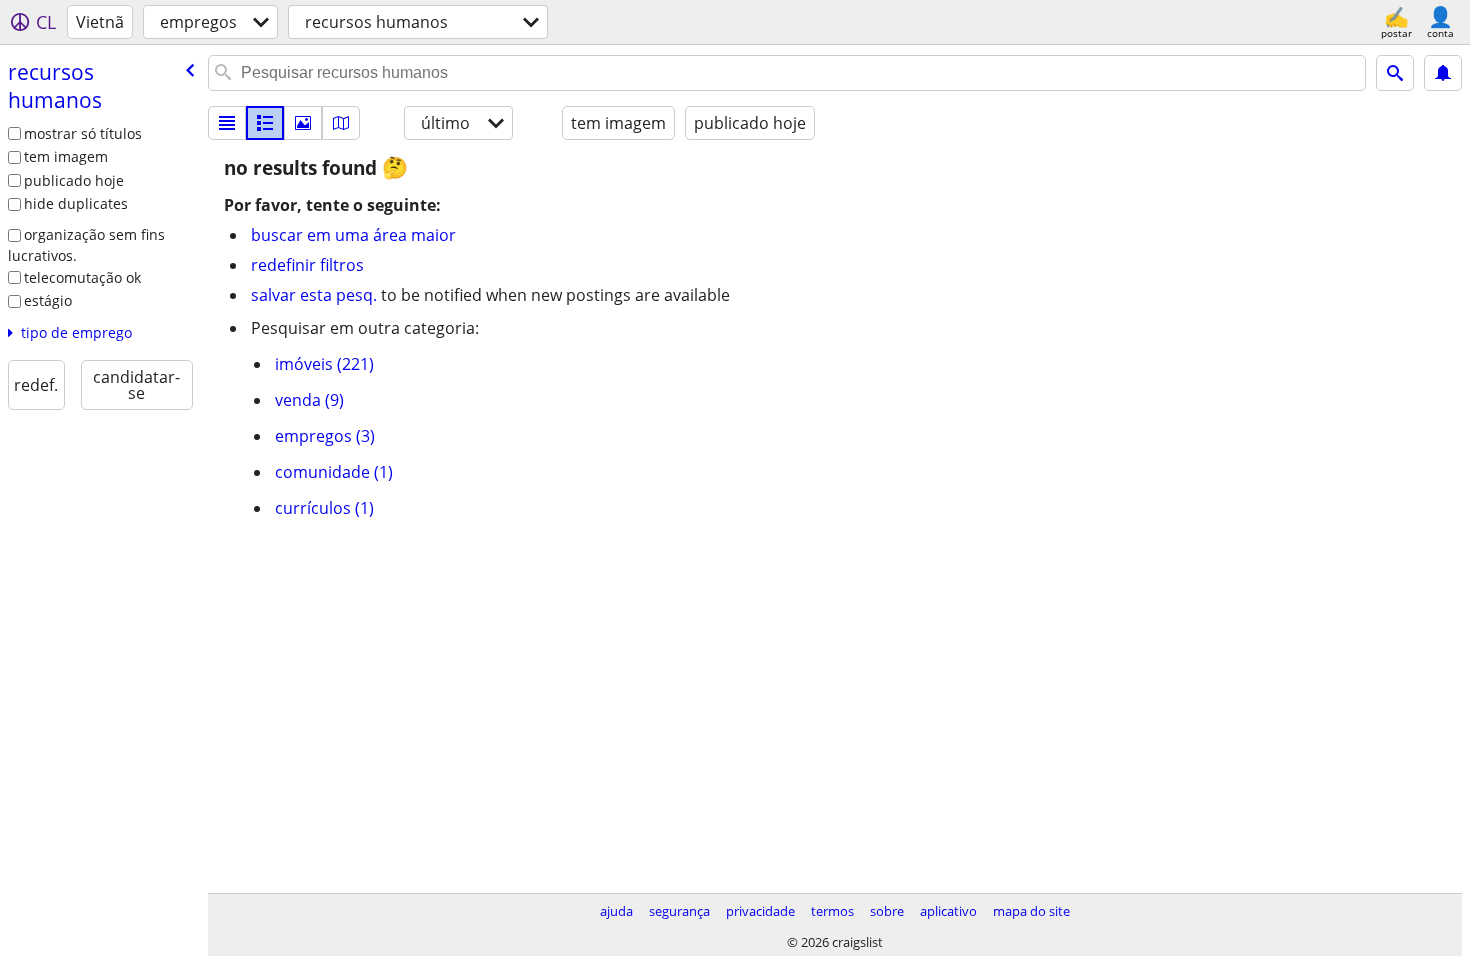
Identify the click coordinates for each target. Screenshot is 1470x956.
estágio (48, 300)
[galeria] (303, 123)
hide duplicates (76, 203)
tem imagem (66, 156)
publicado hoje (74, 180)
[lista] (227, 123)
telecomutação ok (82, 277)
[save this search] (1443, 73)
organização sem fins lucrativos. (86, 245)
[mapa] (341, 123)
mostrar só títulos (83, 133)
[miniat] (265, 123)
